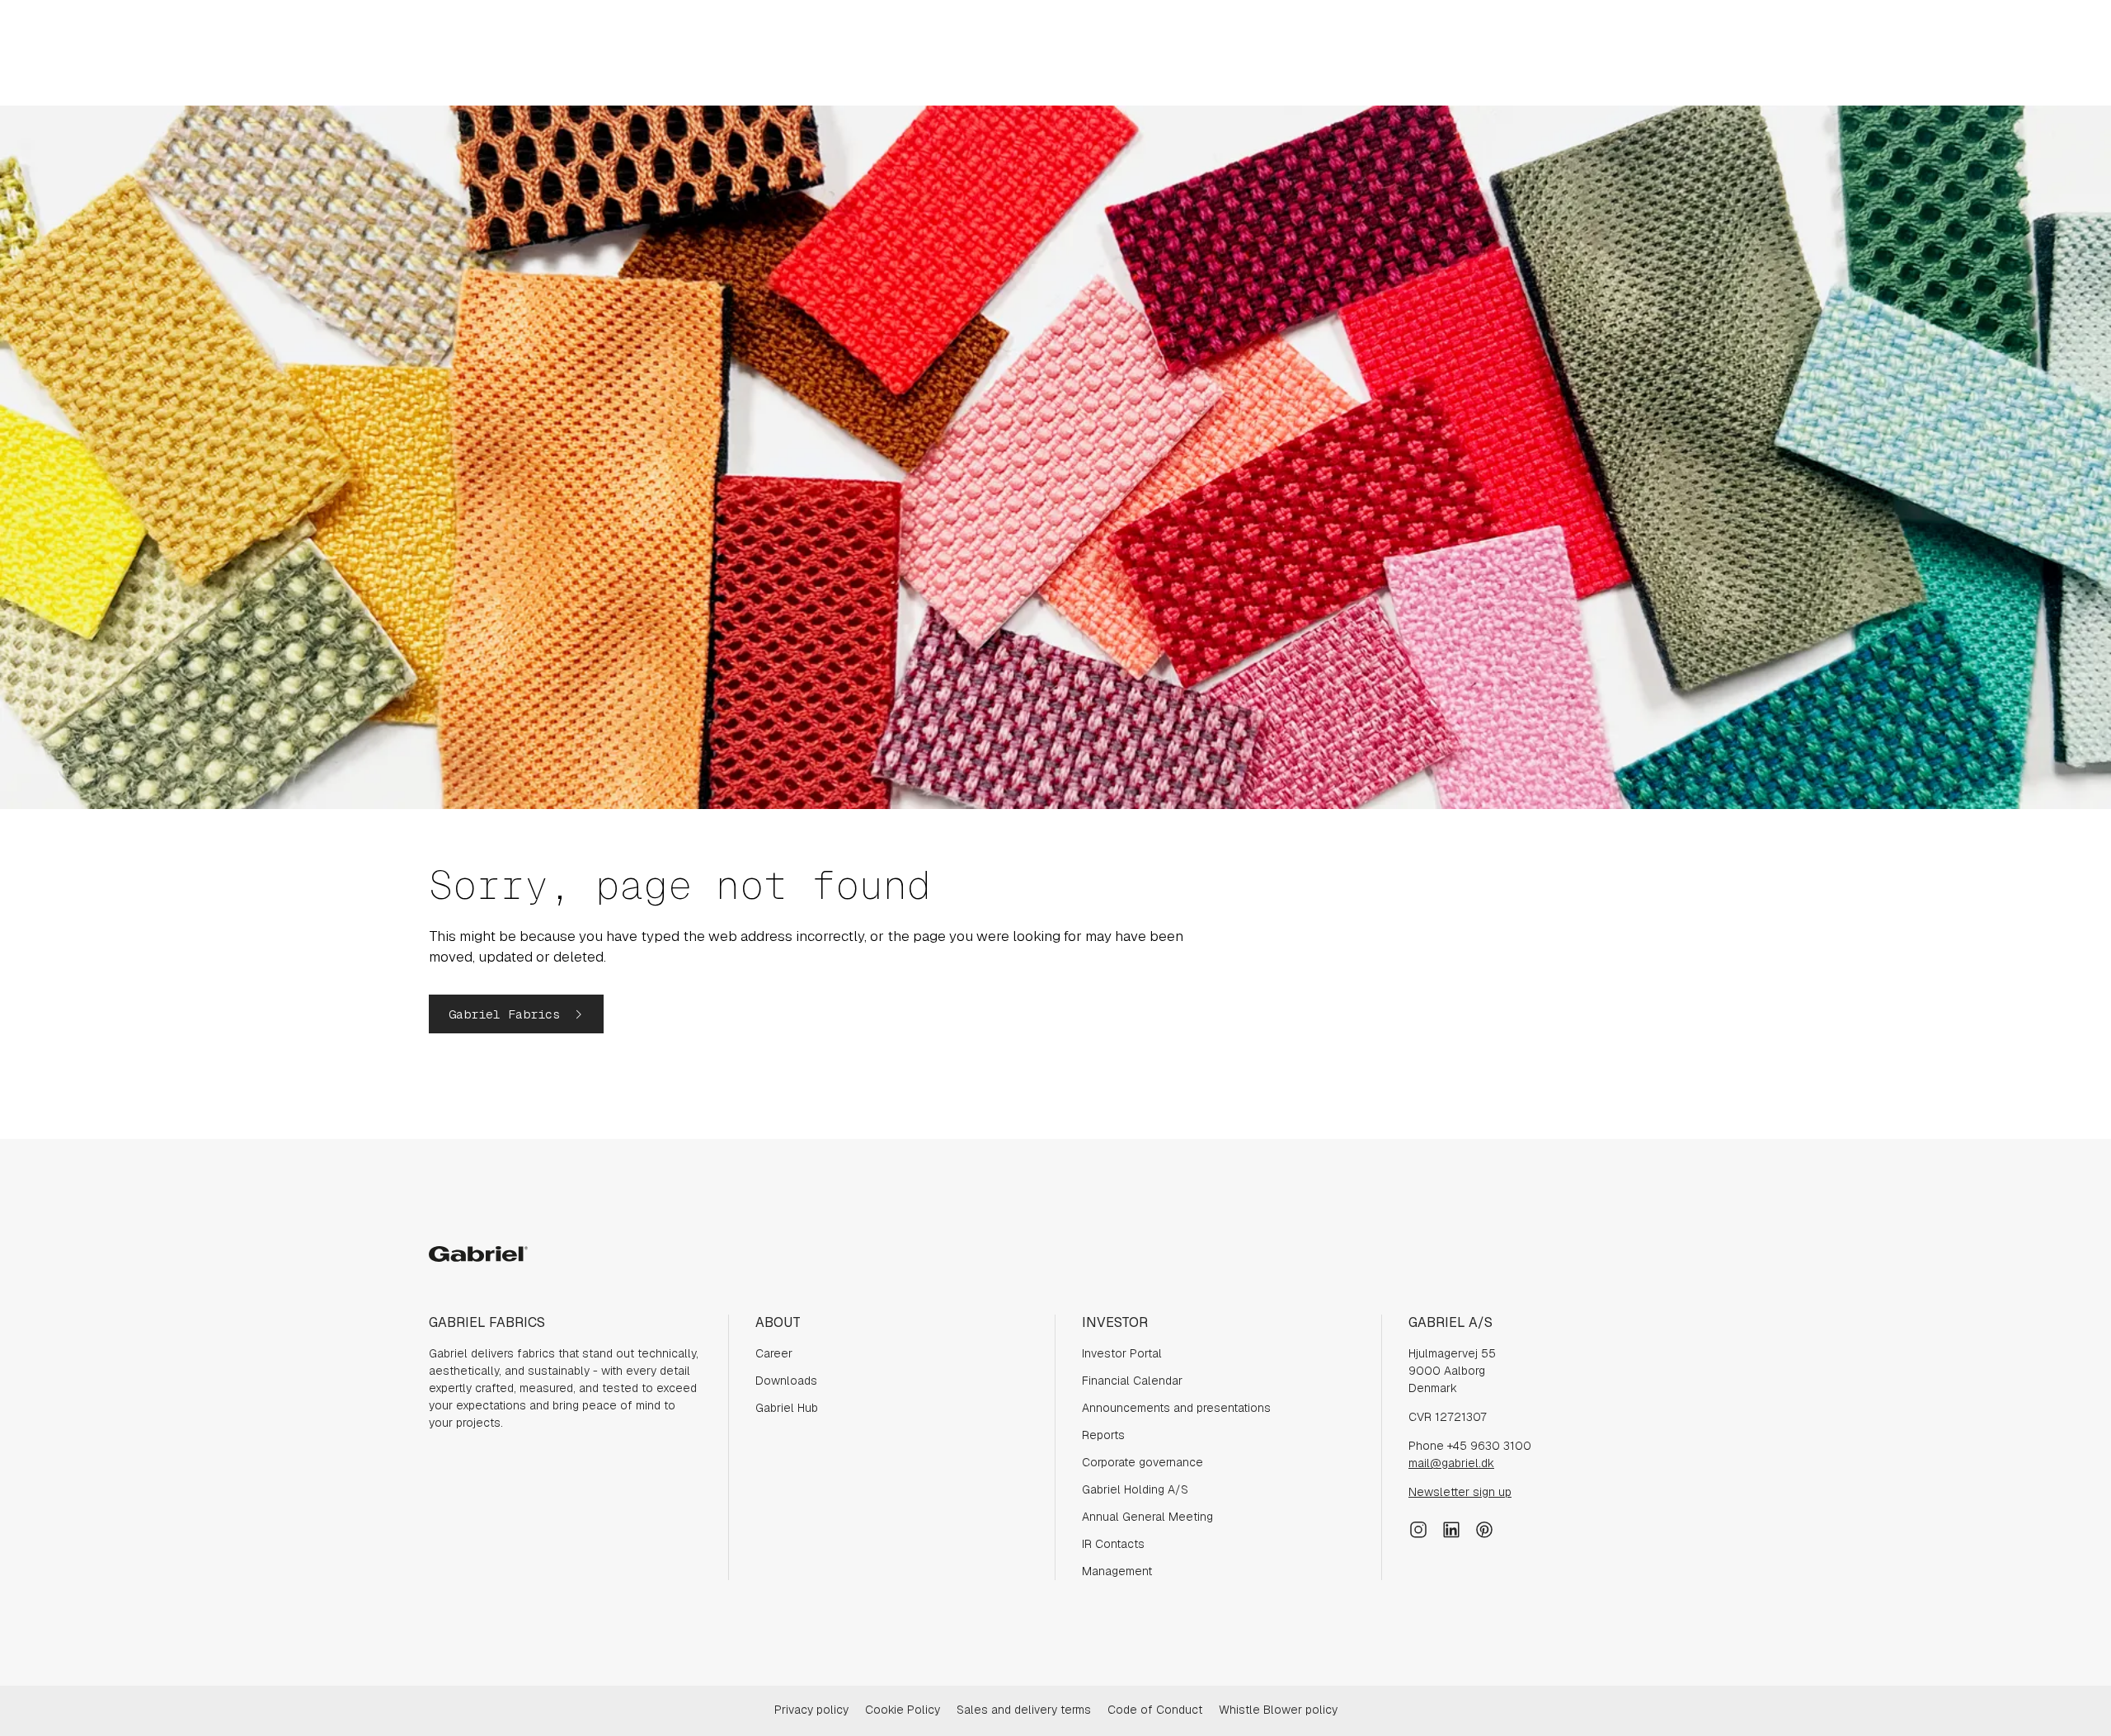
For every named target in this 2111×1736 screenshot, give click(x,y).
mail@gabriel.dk (1451, 1463)
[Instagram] (1418, 1528)
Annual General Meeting (1147, 1517)
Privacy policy (811, 1710)
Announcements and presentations (1176, 1408)
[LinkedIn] (1451, 1528)
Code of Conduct (1155, 1710)
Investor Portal (1122, 1353)
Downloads (786, 1381)
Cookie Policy (903, 1710)
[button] (516, 1014)
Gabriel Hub (787, 1408)
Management (1117, 1571)
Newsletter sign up (1460, 1492)
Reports (1103, 1435)
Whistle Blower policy (1278, 1710)
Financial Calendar (1132, 1381)
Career (774, 1353)
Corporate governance (1142, 1462)
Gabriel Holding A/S (1135, 1489)
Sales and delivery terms (1024, 1710)
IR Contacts (1113, 1544)
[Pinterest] (1484, 1528)
